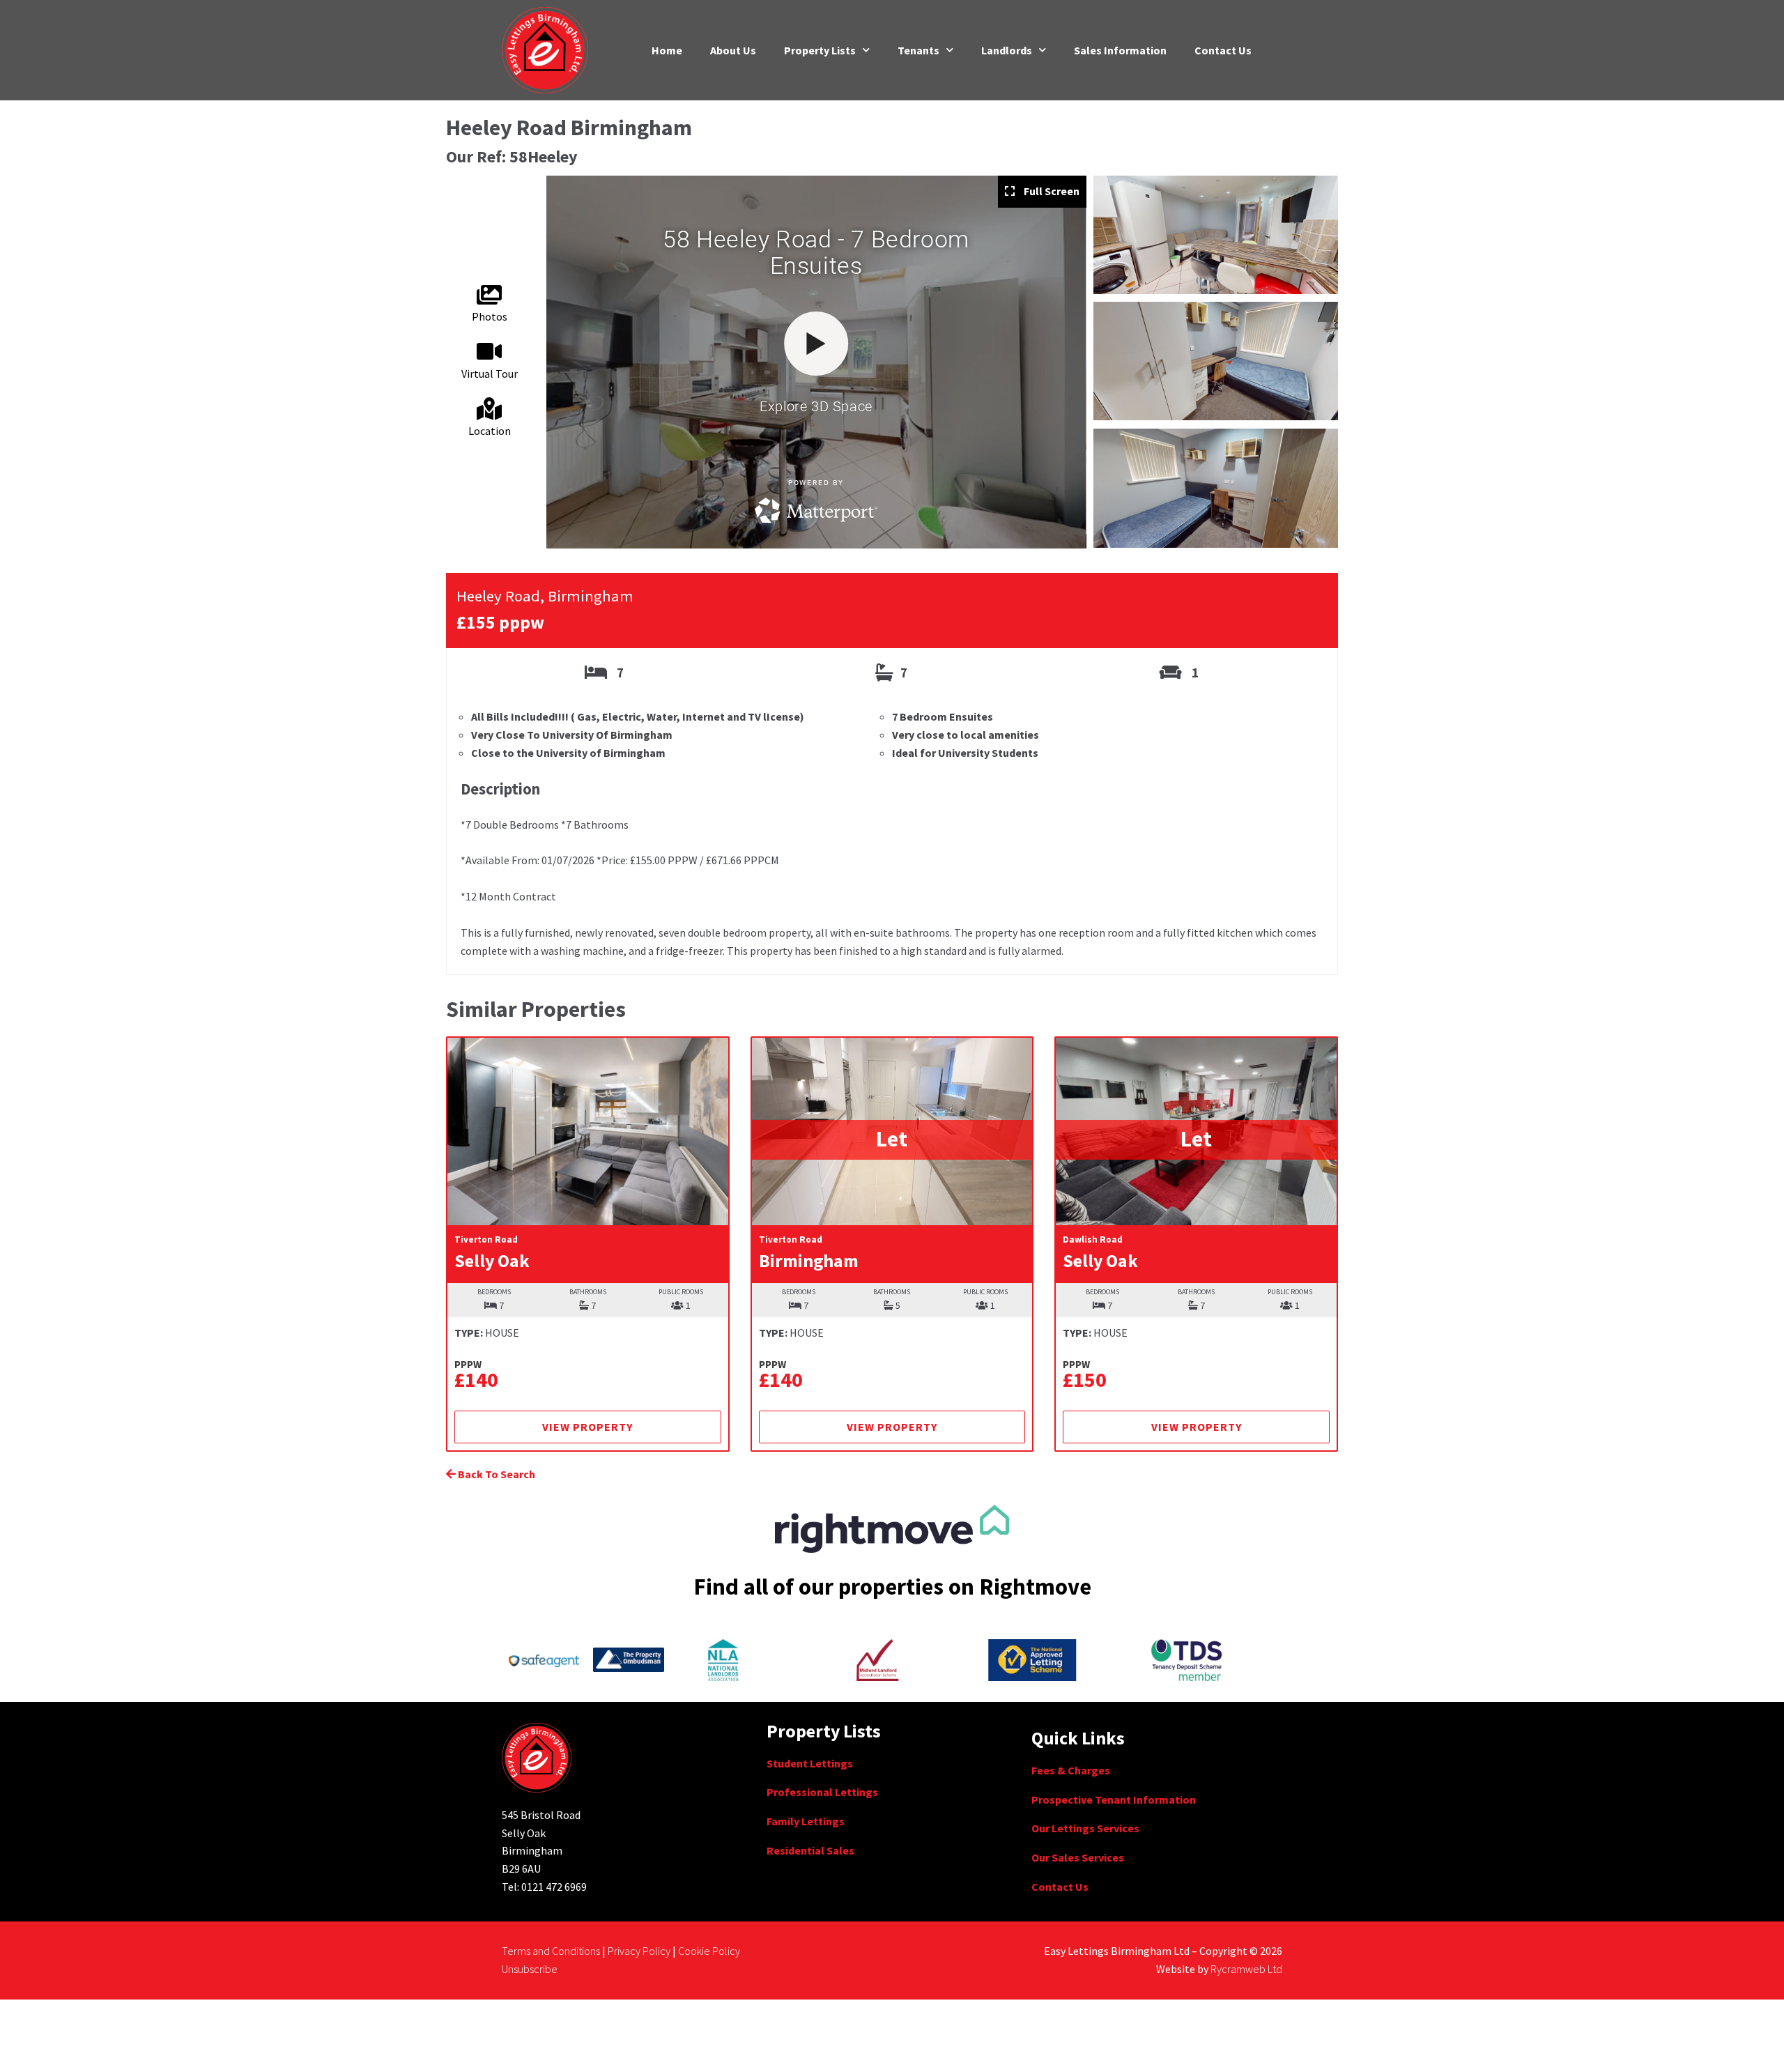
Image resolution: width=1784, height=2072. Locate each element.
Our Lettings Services (1085, 1828)
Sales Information (1120, 50)
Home (667, 50)
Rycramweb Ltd (1246, 1969)
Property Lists (820, 50)
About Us (733, 50)
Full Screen (1051, 191)
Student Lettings (810, 1763)
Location (490, 431)
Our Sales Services (1078, 1857)
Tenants (918, 50)
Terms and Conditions (551, 1951)
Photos (490, 316)
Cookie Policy (709, 1951)
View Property (587, 1427)
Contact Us (1223, 50)
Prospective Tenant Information (1114, 1799)
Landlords (1007, 50)
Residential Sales (810, 1850)
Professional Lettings (822, 1792)
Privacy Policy (639, 1951)
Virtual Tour (490, 374)
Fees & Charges (1071, 1770)
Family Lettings (806, 1821)
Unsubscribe (530, 1969)
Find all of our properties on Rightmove (892, 1587)
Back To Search (495, 1474)
